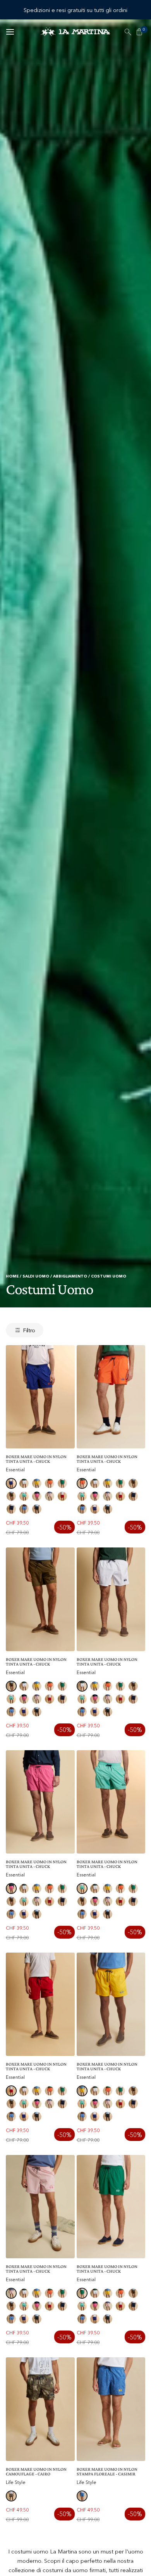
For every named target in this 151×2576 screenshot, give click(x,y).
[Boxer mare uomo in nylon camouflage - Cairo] (40, 2409)
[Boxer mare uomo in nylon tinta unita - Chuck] (40, 1397)
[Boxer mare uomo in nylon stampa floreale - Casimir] (111, 2409)
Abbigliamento (70, 1276)
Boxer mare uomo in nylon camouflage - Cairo (36, 2472)
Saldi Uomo (36, 1276)
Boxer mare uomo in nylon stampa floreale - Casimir (107, 2472)
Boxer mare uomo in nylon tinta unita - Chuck (36, 1459)
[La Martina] (75, 32)
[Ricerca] (128, 32)
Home (12, 1276)
